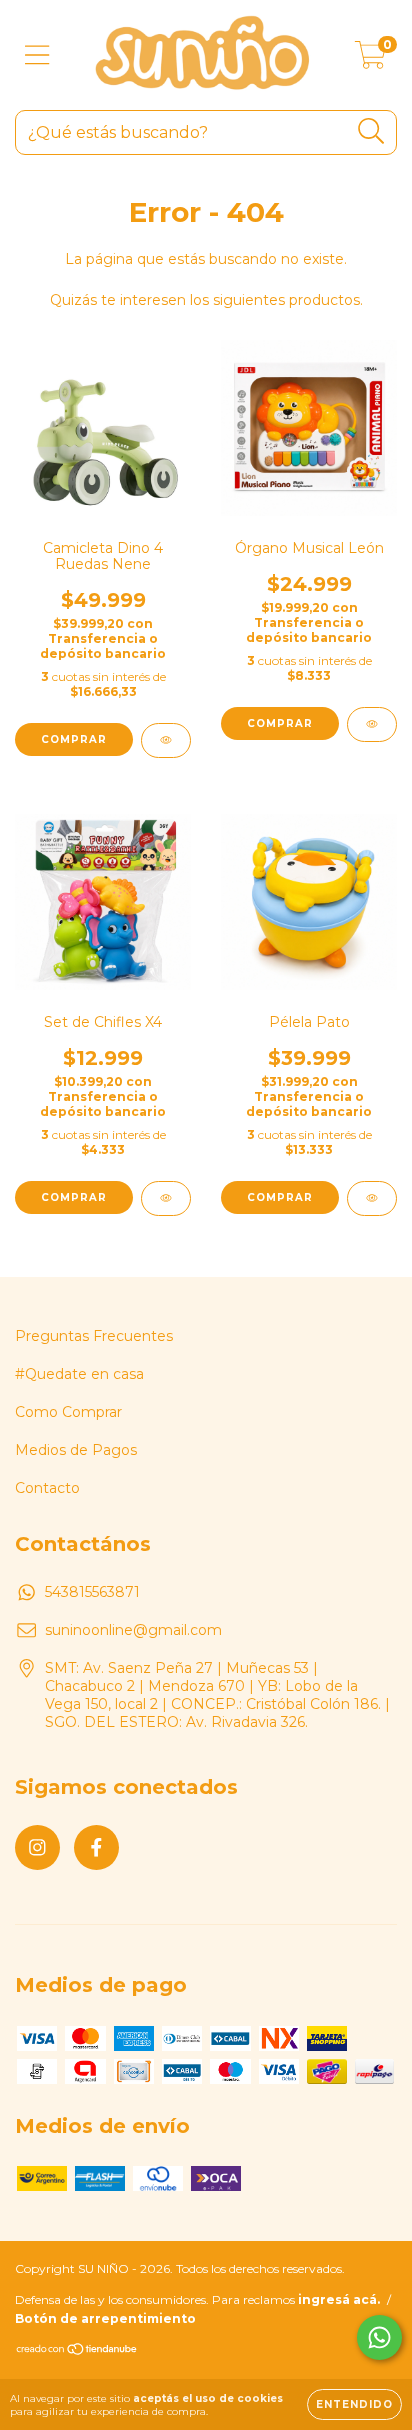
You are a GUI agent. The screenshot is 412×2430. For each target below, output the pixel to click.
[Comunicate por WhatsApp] (379, 2337)
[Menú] (37, 55)
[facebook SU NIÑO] (96, 1847)
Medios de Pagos (76, 1450)
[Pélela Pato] (372, 1198)
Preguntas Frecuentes (94, 1336)
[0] (370, 60)
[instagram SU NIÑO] (37, 1847)
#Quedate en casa (79, 1374)
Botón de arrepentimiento (105, 2318)
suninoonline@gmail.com (133, 1630)
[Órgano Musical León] (372, 724)
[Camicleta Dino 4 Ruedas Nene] (166, 740)
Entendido (354, 2404)
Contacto (47, 1488)
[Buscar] (371, 131)
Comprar (280, 1197)
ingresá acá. (339, 2299)
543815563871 (92, 1592)
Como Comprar (68, 1412)
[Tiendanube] (77, 2351)
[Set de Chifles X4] (166, 1198)
